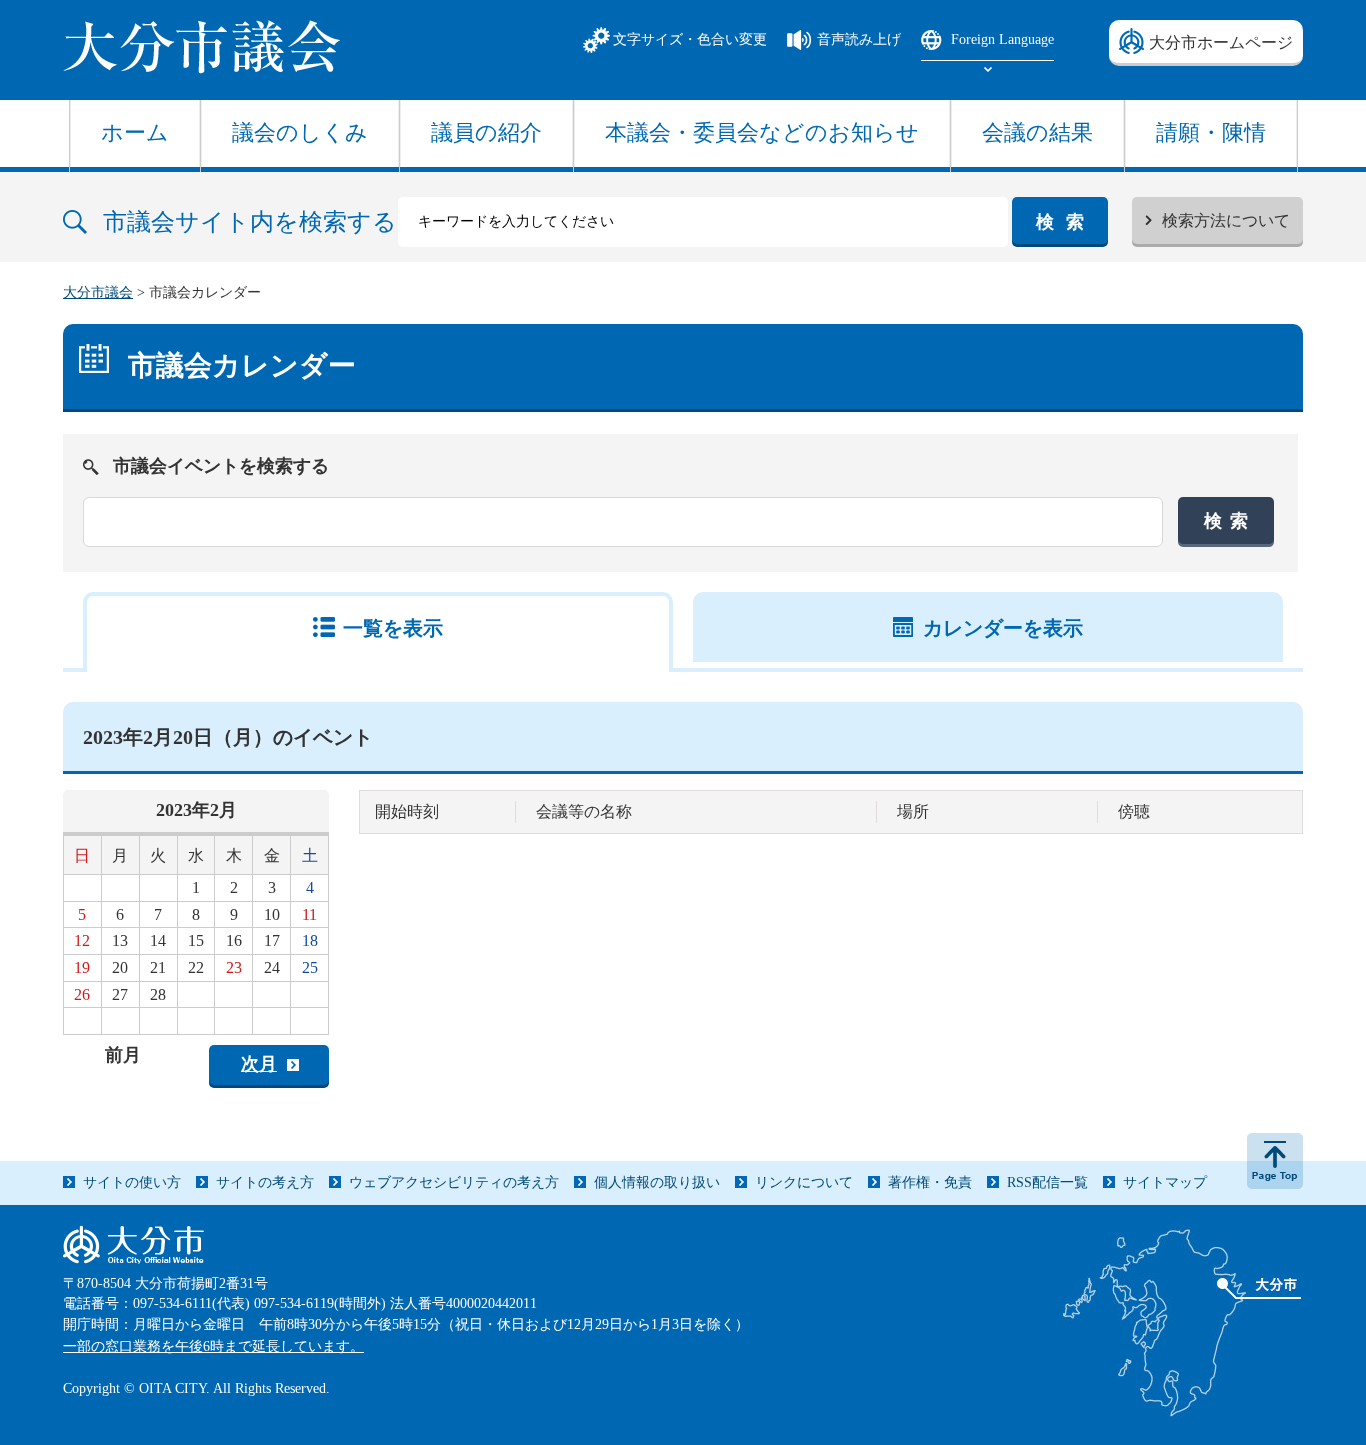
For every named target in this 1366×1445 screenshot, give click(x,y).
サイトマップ (1165, 1182)
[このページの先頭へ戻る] (1275, 1161)
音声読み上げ (859, 39)
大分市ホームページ (1221, 42)
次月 (259, 1064)
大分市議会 (98, 292)
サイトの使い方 (132, 1182)
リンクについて (804, 1182)
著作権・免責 (930, 1182)
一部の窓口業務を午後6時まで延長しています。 (213, 1346)
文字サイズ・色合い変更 (690, 39)
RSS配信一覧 (1047, 1182)
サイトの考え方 (265, 1182)
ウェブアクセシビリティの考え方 (454, 1182)
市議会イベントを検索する (221, 466)
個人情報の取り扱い (657, 1182)
